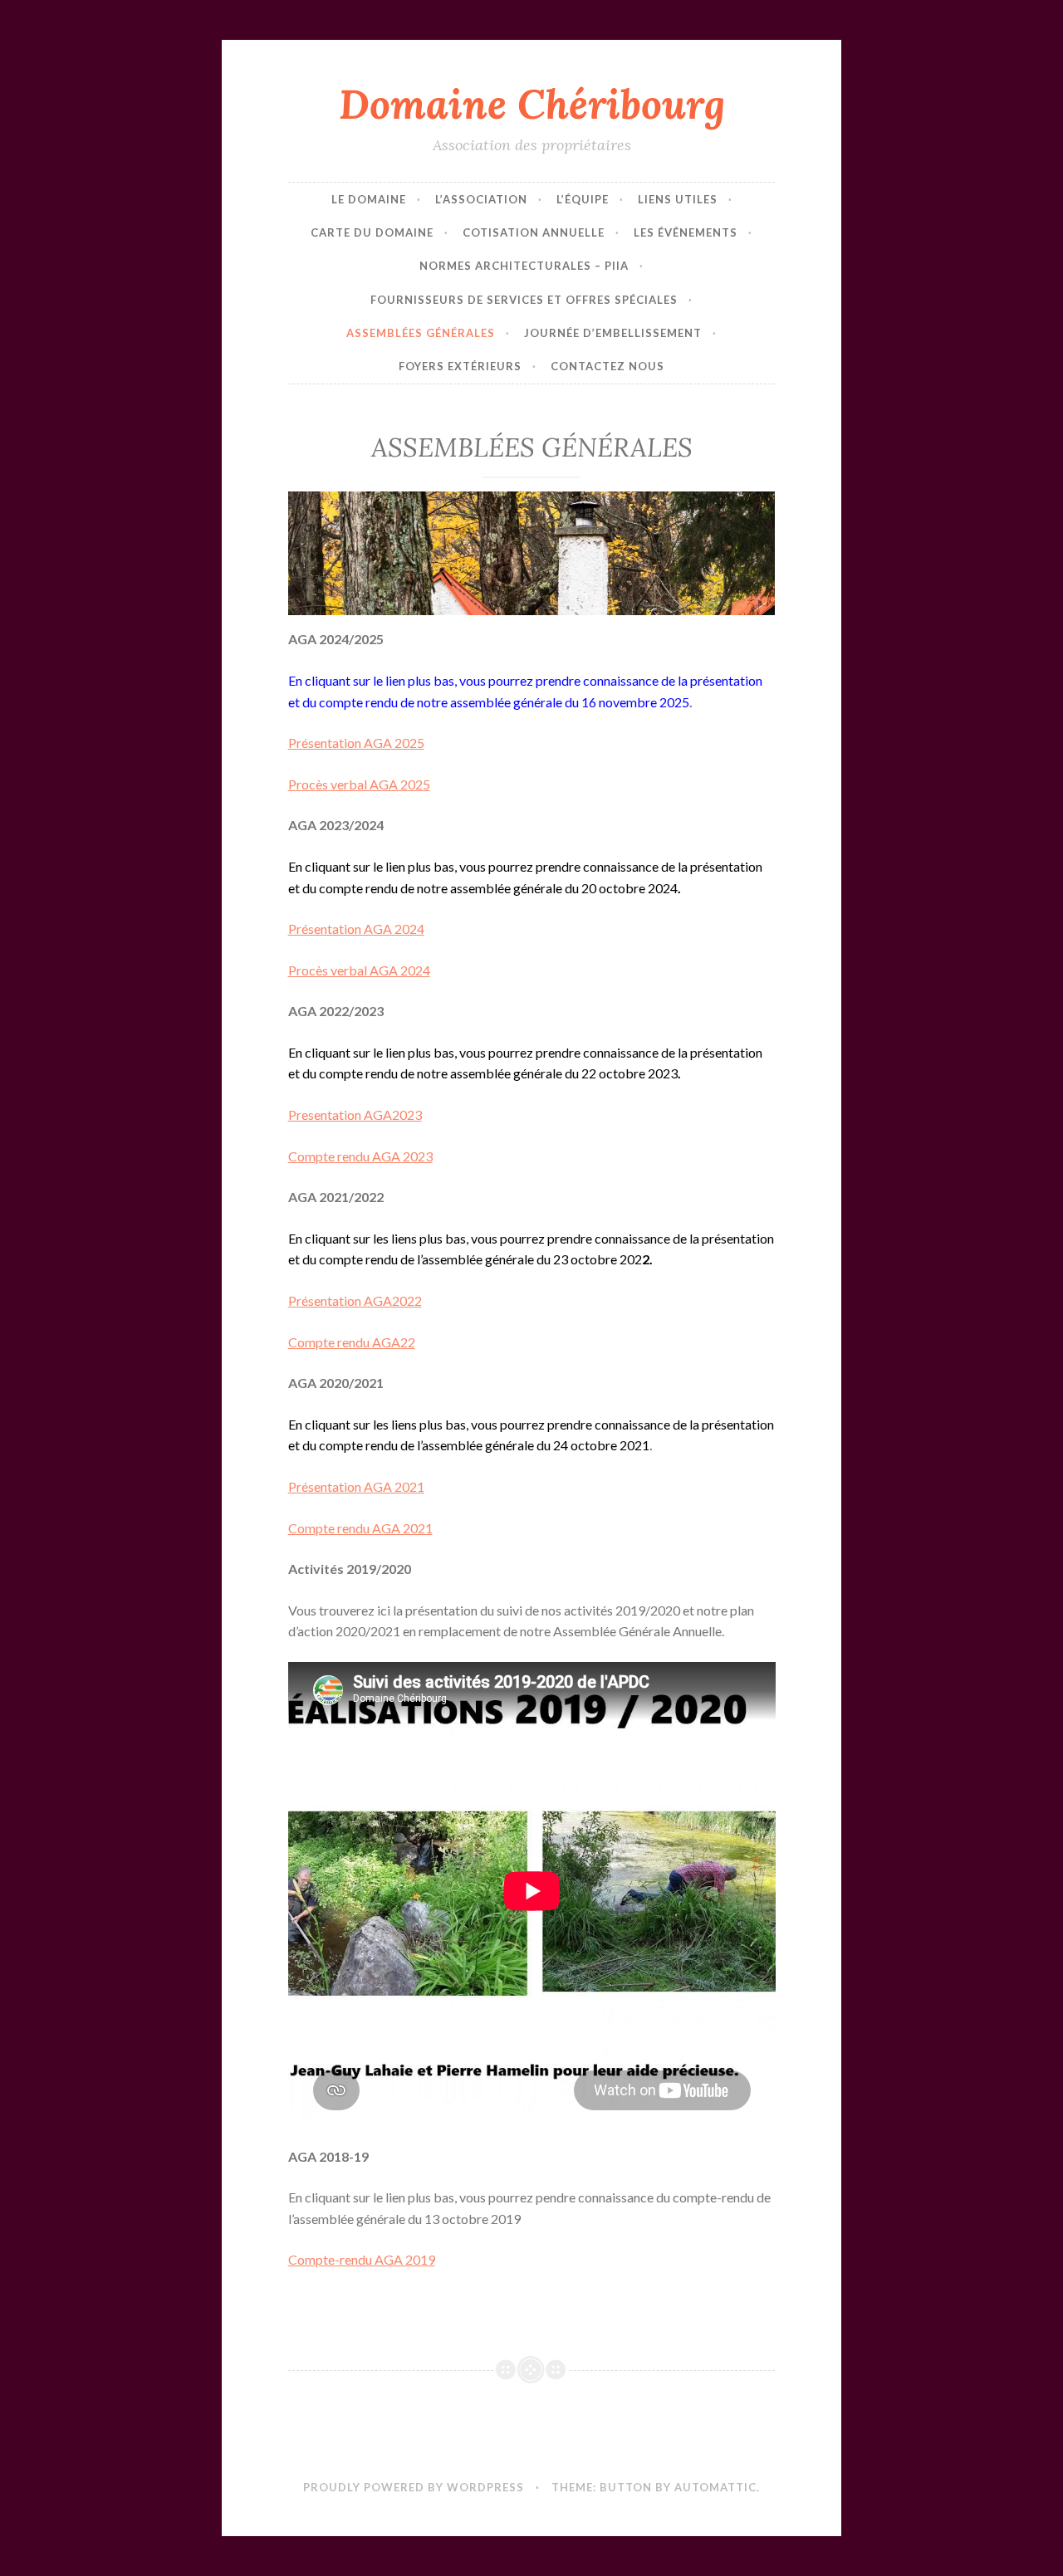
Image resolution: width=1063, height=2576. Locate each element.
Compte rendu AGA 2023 (360, 1156)
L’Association (481, 199)
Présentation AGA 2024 (356, 929)
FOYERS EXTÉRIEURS (460, 366)
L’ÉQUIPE (583, 199)
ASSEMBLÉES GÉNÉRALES (421, 333)
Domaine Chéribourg (532, 104)
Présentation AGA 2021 (356, 1486)
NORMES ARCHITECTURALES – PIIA (524, 266)
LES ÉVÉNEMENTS (686, 232)
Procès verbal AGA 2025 (359, 784)
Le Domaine (369, 199)
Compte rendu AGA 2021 (360, 1528)
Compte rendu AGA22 (352, 1342)
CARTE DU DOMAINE (372, 232)
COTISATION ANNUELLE (534, 232)
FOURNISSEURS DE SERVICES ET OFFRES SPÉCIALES (524, 300)
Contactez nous (607, 366)
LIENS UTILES (678, 199)
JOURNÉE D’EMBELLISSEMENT (613, 333)
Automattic (715, 2487)
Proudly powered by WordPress (414, 2487)
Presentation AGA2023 (355, 1114)
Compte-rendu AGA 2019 (362, 2259)
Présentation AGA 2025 (356, 743)
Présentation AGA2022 (355, 1300)
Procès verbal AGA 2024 (359, 970)
